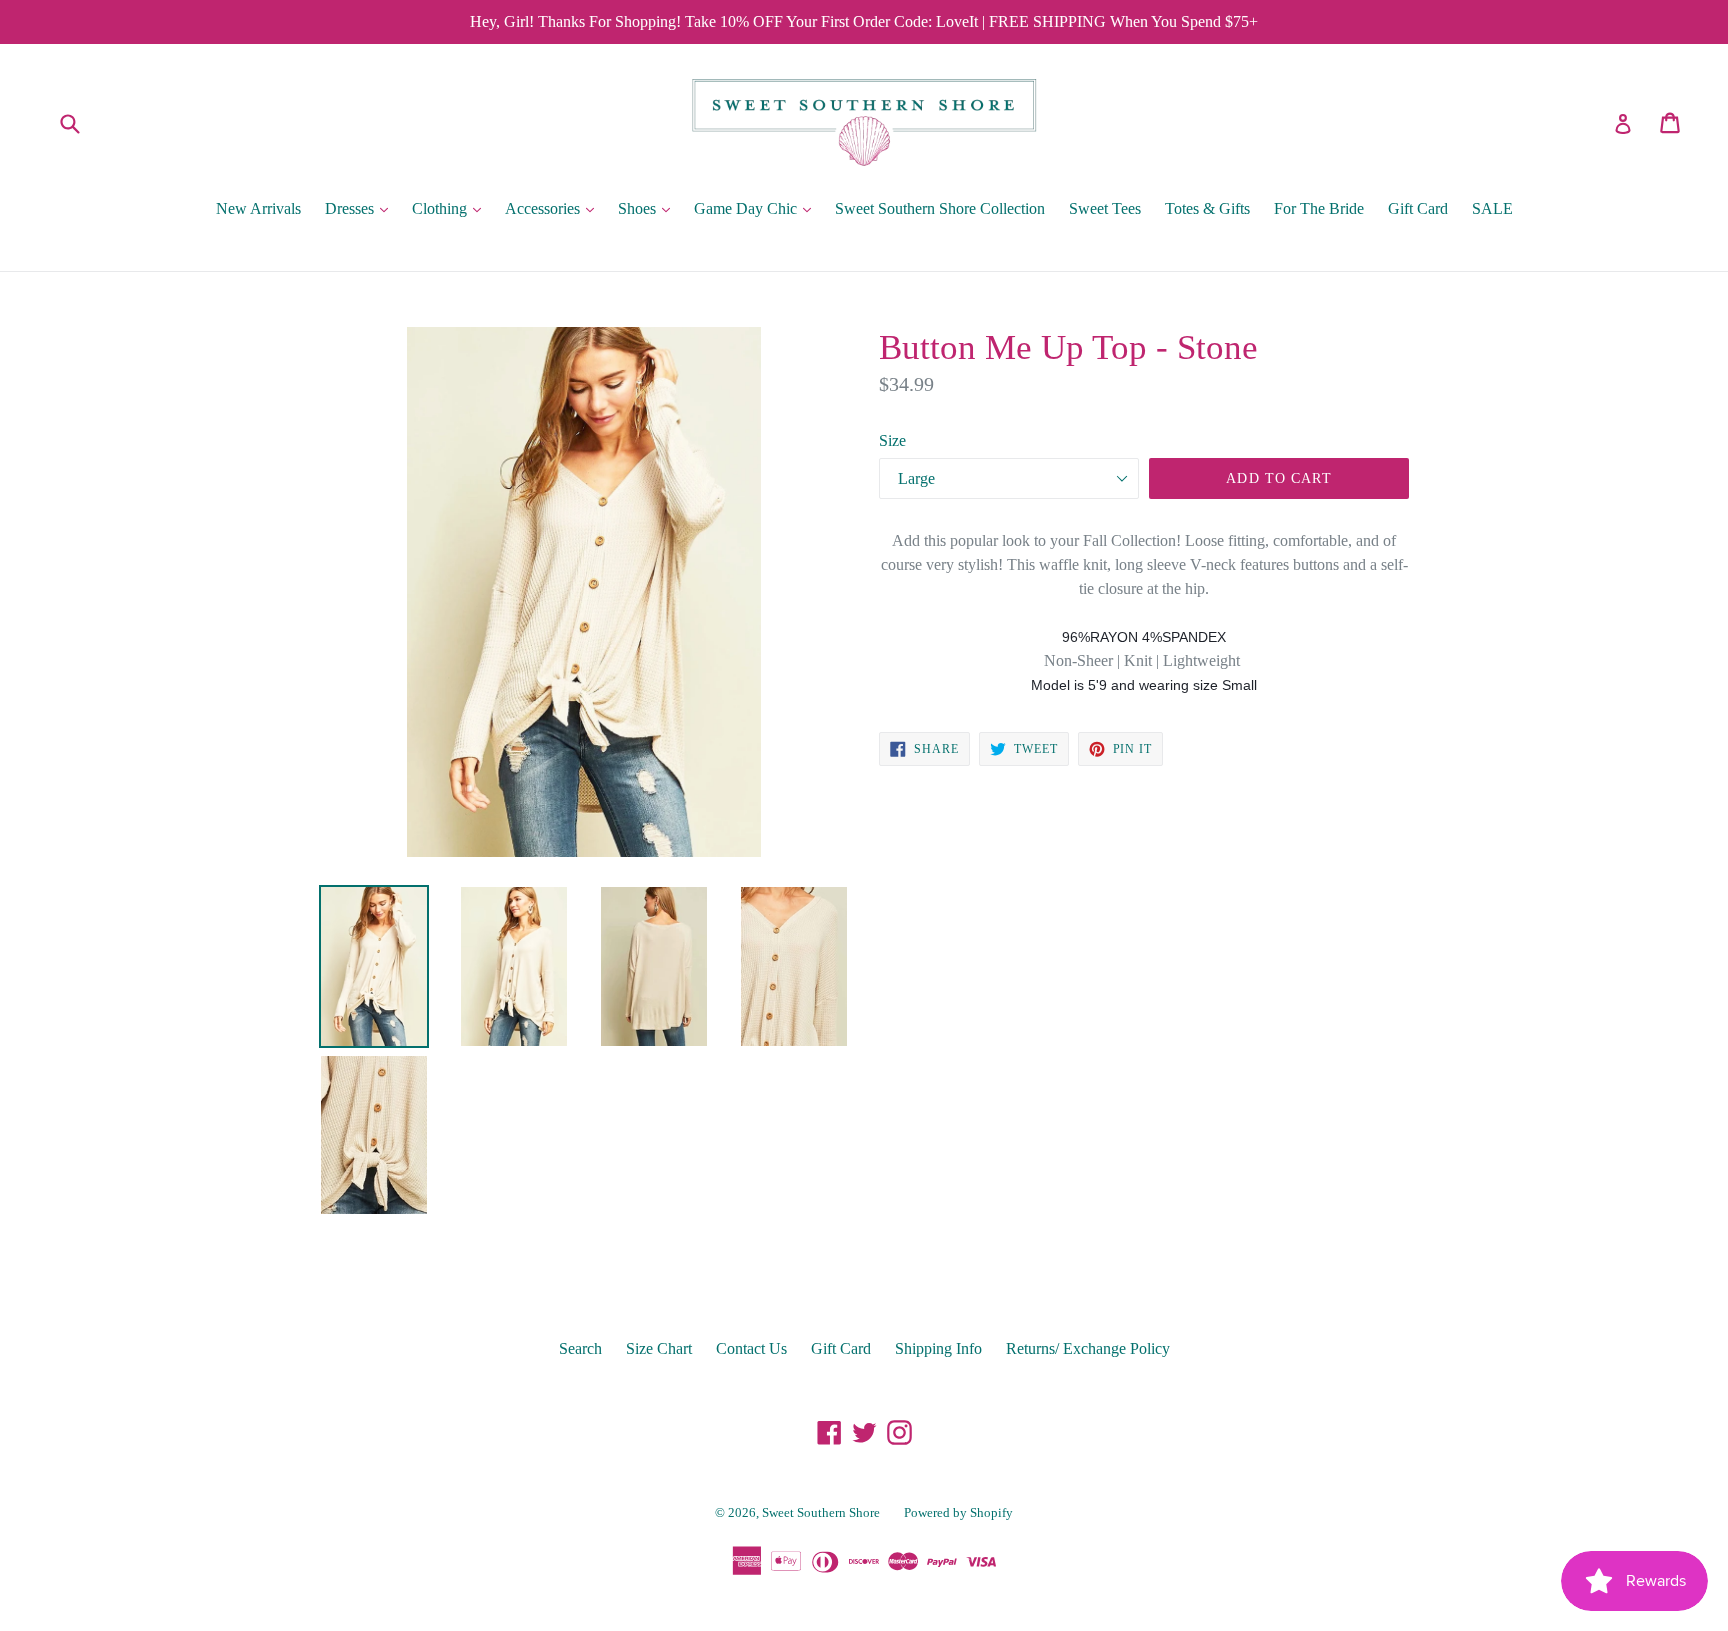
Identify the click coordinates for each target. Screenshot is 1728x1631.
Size (892, 440)
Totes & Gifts (1207, 208)
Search (580, 1348)
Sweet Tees (1105, 208)
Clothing (451, 208)
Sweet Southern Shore (821, 1512)
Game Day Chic (757, 208)
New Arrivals (258, 208)
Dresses (361, 208)
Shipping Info (938, 1348)
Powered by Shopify (958, 1512)
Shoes (649, 208)
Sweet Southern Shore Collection (940, 208)
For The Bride (1319, 208)
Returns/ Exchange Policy (1088, 1348)
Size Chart (659, 1348)
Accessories (554, 208)
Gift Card (1418, 208)
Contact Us (751, 1348)
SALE (1492, 208)
